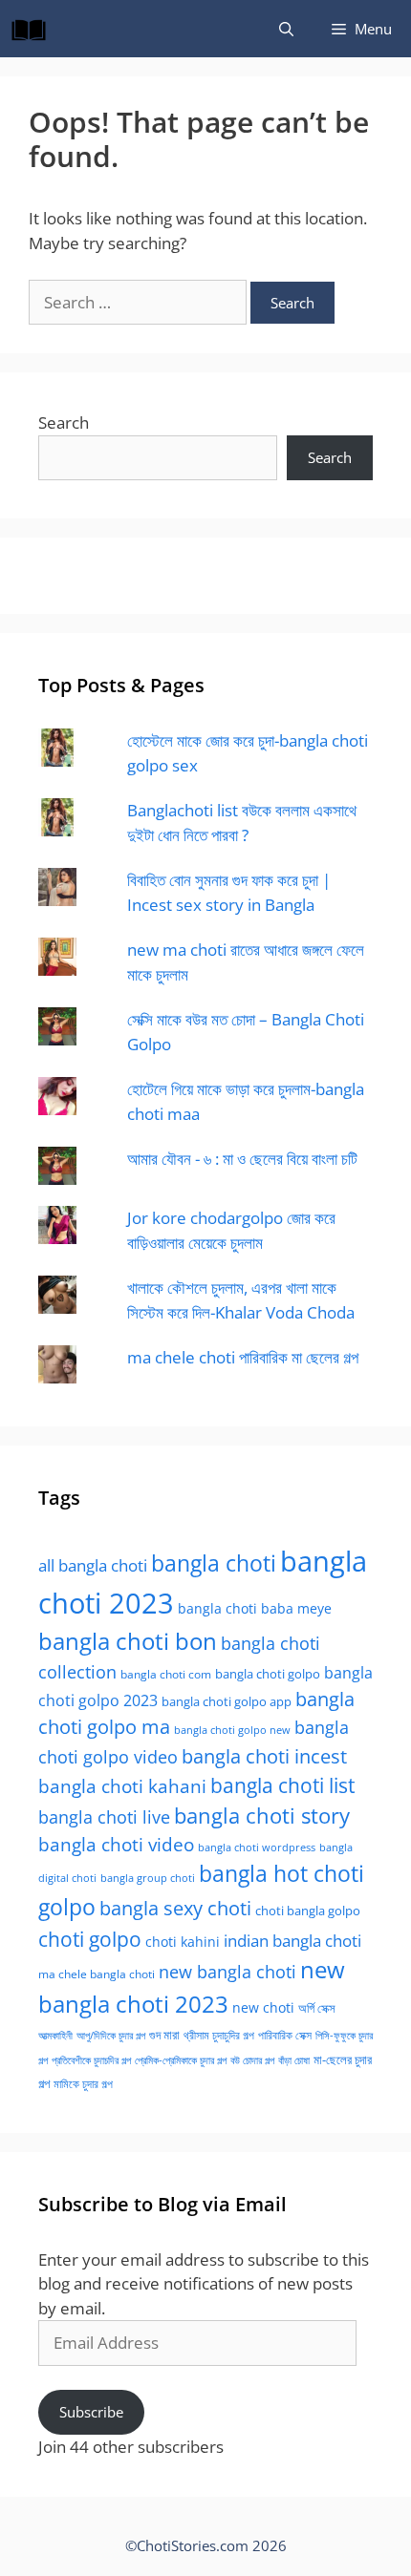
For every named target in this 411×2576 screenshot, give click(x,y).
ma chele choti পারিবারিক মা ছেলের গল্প (243, 1357)
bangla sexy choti (175, 1908)
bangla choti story (262, 1816)
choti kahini (183, 1942)
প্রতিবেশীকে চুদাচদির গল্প (91, 2060)
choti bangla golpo (308, 1911)
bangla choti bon (128, 1641)
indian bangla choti (292, 1941)
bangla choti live (104, 1816)
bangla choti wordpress (257, 1847)
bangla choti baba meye (255, 1608)
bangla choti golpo (268, 1674)
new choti (263, 2007)
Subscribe (91, 2412)
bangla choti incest (264, 1756)
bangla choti (214, 1563)
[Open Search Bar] (286, 29)
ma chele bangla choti (97, 1974)
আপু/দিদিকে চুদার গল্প (111, 2035)
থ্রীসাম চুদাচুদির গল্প (219, 2035)
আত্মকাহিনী (55, 2035)
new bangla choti (227, 1972)
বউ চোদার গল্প (252, 2060)
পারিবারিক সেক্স (285, 2035)
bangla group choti (148, 1878)
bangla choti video (116, 1845)
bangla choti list (282, 1785)
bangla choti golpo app (227, 1701)
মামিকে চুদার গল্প (83, 2083)
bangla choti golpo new (232, 1730)
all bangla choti (93, 1565)
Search (64, 422)
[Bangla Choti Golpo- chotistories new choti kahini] (33, 29)
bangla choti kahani (122, 1786)
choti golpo (90, 1939)
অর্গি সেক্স (317, 2008)
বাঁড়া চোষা (294, 2060)
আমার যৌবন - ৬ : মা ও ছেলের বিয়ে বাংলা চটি (242, 1159)
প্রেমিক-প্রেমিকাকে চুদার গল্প (181, 2060)
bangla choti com (166, 1674)
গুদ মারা (164, 2035)
